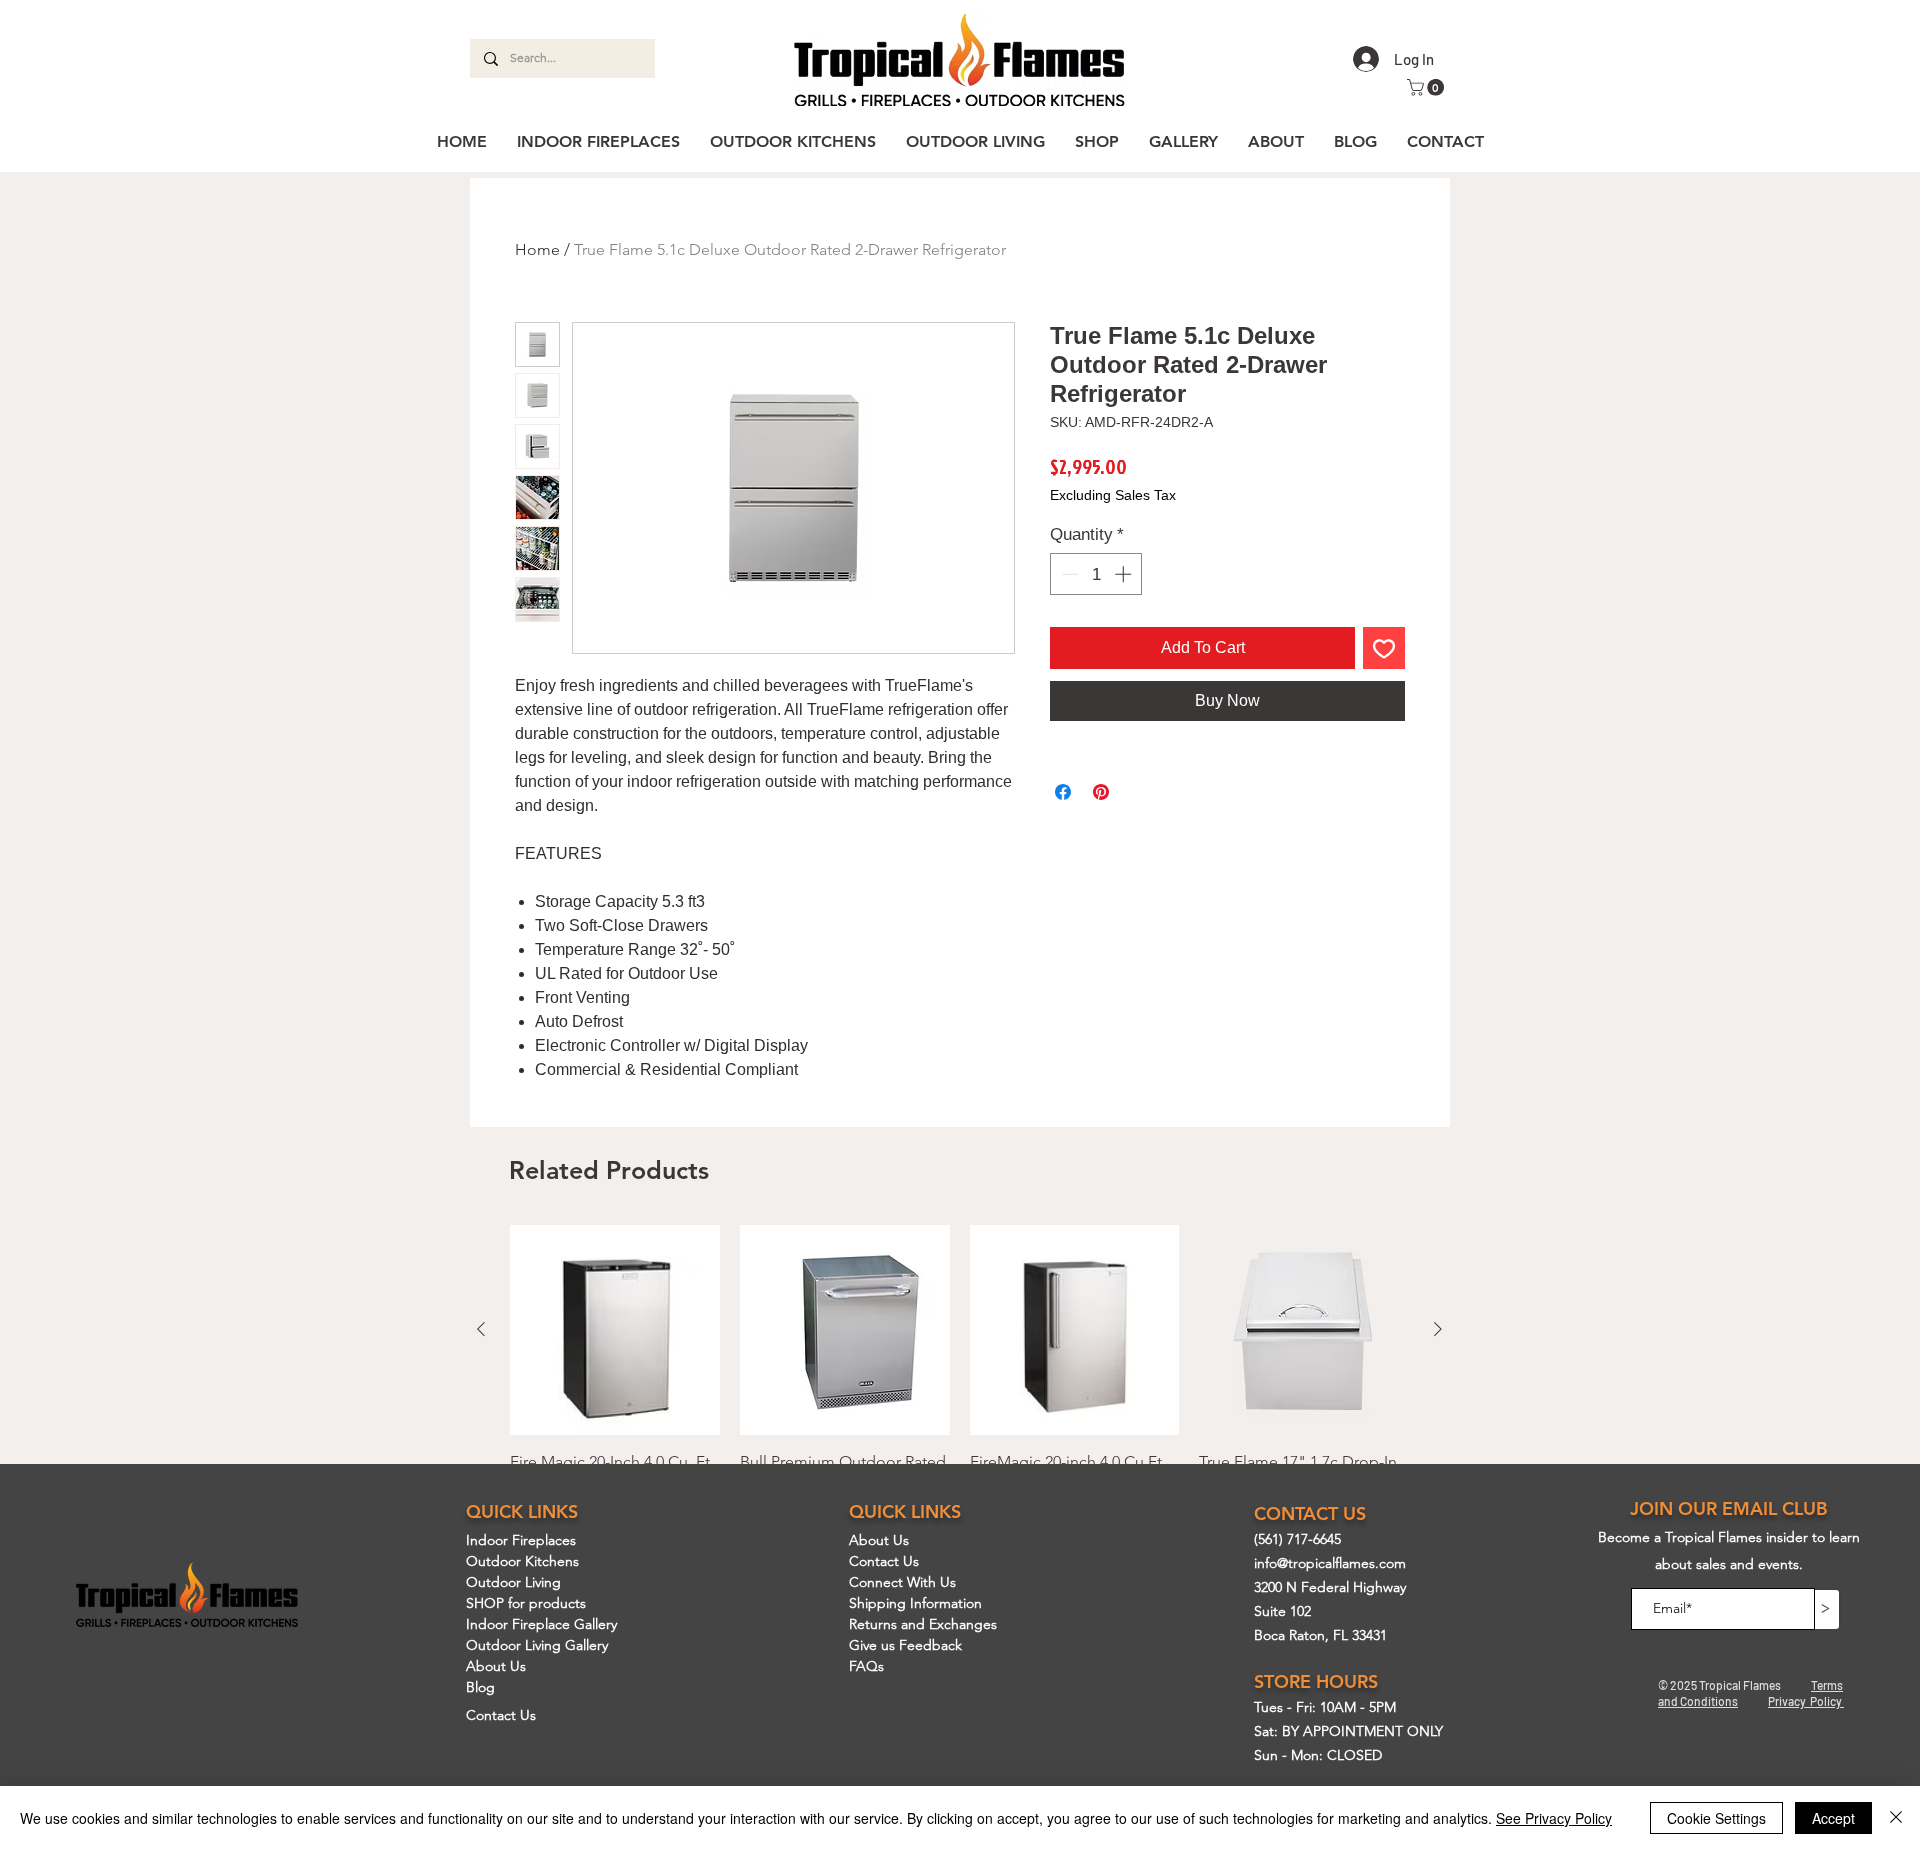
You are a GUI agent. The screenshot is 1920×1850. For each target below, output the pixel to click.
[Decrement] (1068, 574)
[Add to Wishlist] (1384, 648)
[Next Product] (1438, 1329)
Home (537, 249)
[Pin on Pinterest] (1101, 792)
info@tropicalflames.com (1330, 1563)
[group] (959, 1398)
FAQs (866, 1666)
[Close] (1896, 1818)
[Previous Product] (481, 1329)
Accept (1833, 1818)
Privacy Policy (1806, 1701)
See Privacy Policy (1554, 1818)
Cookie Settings (1716, 1818)
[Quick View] (615, 1330)
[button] (1427, 87)
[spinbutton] (1096, 574)
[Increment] (1125, 574)
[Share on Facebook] (1063, 792)
